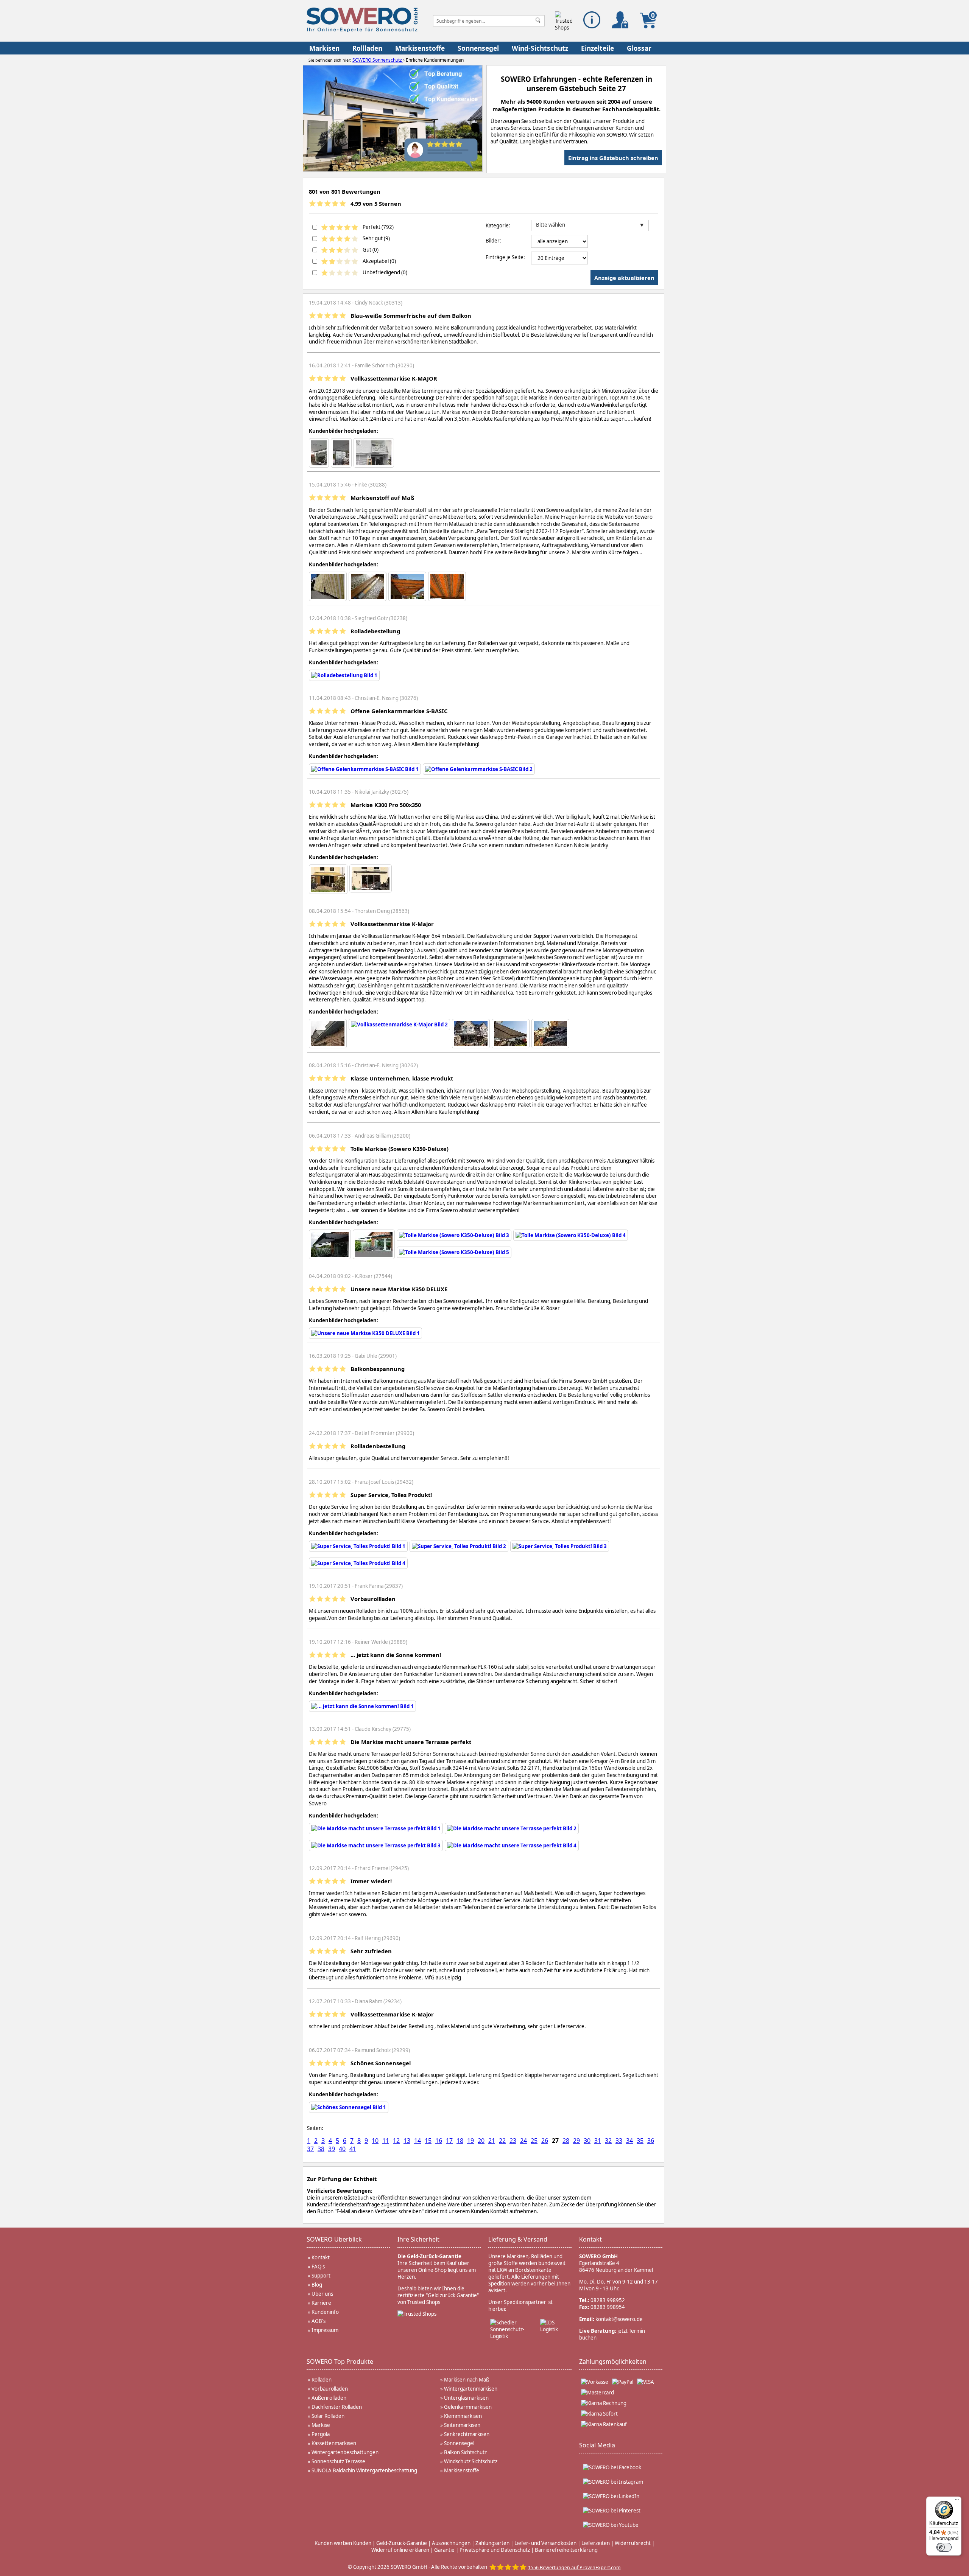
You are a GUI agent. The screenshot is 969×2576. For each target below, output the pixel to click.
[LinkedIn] (611, 2496)
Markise (321, 2425)
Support (321, 2276)
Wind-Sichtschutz (540, 48)
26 (545, 2141)
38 (321, 2149)
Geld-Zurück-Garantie (402, 2543)
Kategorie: (498, 225)
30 (587, 2141)
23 (513, 2141)
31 (598, 2141)
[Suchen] (538, 21)
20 (481, 2141)
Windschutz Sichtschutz (471, 2461)
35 (640, 2141)
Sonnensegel (478, 48)
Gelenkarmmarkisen (468, 2407)
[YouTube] (611, 2525)
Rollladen (367, 48)
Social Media (597, 2445)
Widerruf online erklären (400, 2550)
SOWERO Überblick (334, 2239)
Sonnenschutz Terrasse (338, 2461)
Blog (317, 2285)
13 (407, 2141)
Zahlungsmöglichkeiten (613, 2361)
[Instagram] (613, 2482)
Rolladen (322, 2380)
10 (375, 2141)
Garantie (444, 2550)
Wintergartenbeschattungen (345, 2452)
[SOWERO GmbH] (362, 30)
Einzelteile (597, 48)
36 (651, 2141)
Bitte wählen (551, 225)
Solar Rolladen (328, 2416)
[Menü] (957, 2501)
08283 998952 (608, 2300)
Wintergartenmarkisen (471, 2389)
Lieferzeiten (596, 2543)
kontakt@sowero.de (619, 2319)
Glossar (639, 48)
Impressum (325, 2330)
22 (502, 2141)
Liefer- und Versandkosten (545, 2543)
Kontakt (321, 2257)
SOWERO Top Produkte (340, 2361)
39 (332, 2149)
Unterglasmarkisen (466, 2398)
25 (534, 2141)
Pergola (321, 2434)
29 (576, 2141)
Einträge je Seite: (505, 257)
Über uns (322, 2294)
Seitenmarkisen (462, 2425)
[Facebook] (612, 2467)
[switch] (944, 2547)
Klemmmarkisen (463, 2416)
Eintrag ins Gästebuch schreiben (613, 158)
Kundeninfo (325, 2312)
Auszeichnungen (451, 2543)
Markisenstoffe (420, 48)
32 (608, 2141)
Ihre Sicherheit (418, 2239)
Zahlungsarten (492, 2543)
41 (353, 2149)
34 (629, 2141)
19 (470, 2141)
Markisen (324, 48)
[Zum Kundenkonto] (620, 20)
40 (342, 2149)
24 (523, 2141)
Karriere (321, 2303)
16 (439, 2141)
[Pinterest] (612, 2511)
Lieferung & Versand (518, 2239)
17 (449, 2141)
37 (310, 2149)
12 (396, 2141)
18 (460, 2141)
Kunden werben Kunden (343, 2543)
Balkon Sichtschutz (465, 2452)
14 (418, 2141)
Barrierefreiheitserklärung (566, 2550)
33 (619, 2141)
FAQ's (318, 2267)
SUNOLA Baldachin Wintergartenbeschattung (364, 2470)
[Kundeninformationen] (592, 20)
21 (492, 2141)
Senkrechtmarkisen (467, 2434)
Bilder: (493, 241)
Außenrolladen (329, 2398)
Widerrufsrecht (633, 2543)
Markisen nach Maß (467, 2380)
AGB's (319, 2321)
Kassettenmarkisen (334, 2443)
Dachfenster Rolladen (337, 2407)
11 (386, 2141)
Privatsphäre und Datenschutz (495, 2550)
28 (566, 2141)
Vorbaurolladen (330, 2389)
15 (428, 2141)
